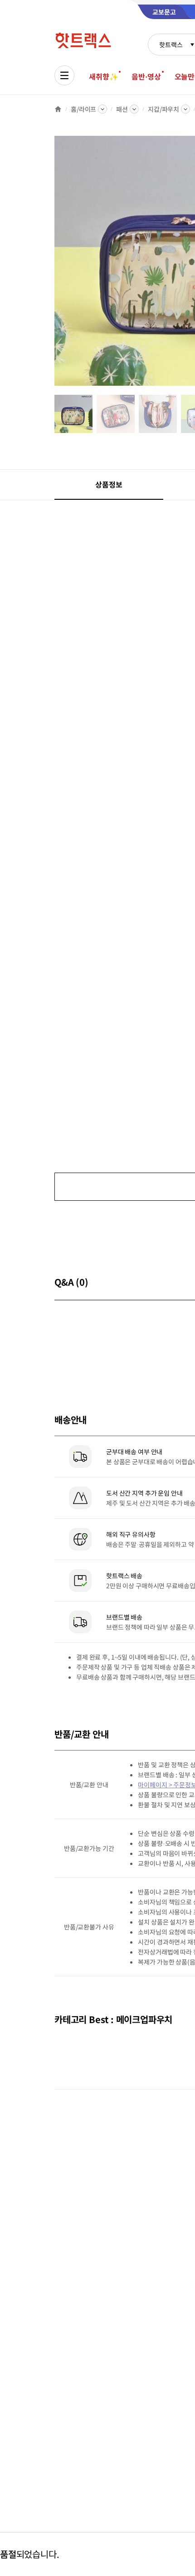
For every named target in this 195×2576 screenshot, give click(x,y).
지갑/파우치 (163, 109)
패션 (122, 109)
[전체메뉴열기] (64, 75)
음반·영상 (146, 76)
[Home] (58, 109)
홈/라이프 (83, 109)
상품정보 (109, 484)
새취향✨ (103, 76)
